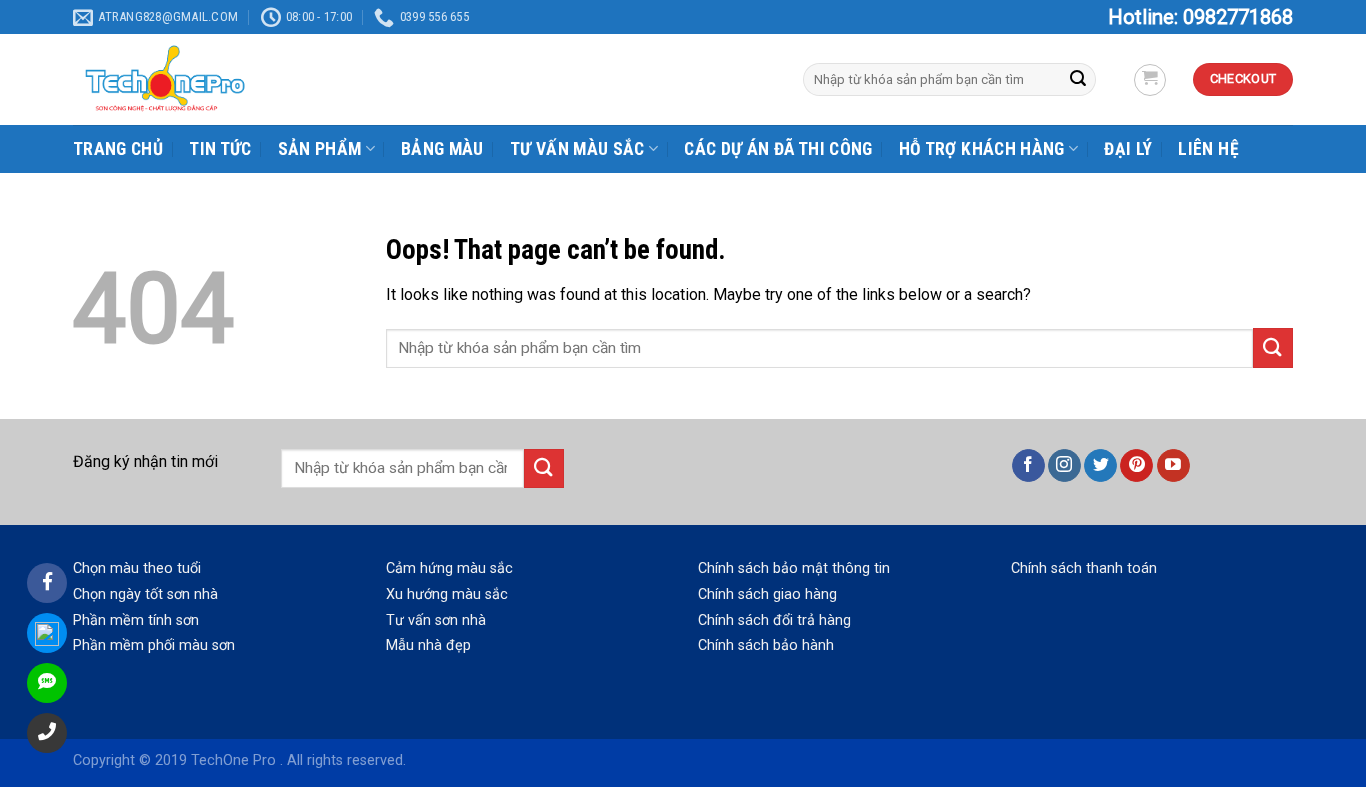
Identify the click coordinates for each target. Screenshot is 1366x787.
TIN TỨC (220, 149)
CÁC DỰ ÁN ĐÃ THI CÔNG (778, 149)
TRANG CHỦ (118, 149)
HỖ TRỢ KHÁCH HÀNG (982, 149)
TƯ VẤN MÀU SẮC (577, 149)
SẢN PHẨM (320, 149)
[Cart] (1150, 80)
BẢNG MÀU (442, 149)
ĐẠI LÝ (1128, 149)
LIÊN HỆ (1208, 149)
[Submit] (1273, 347)
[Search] (1078, 80)
